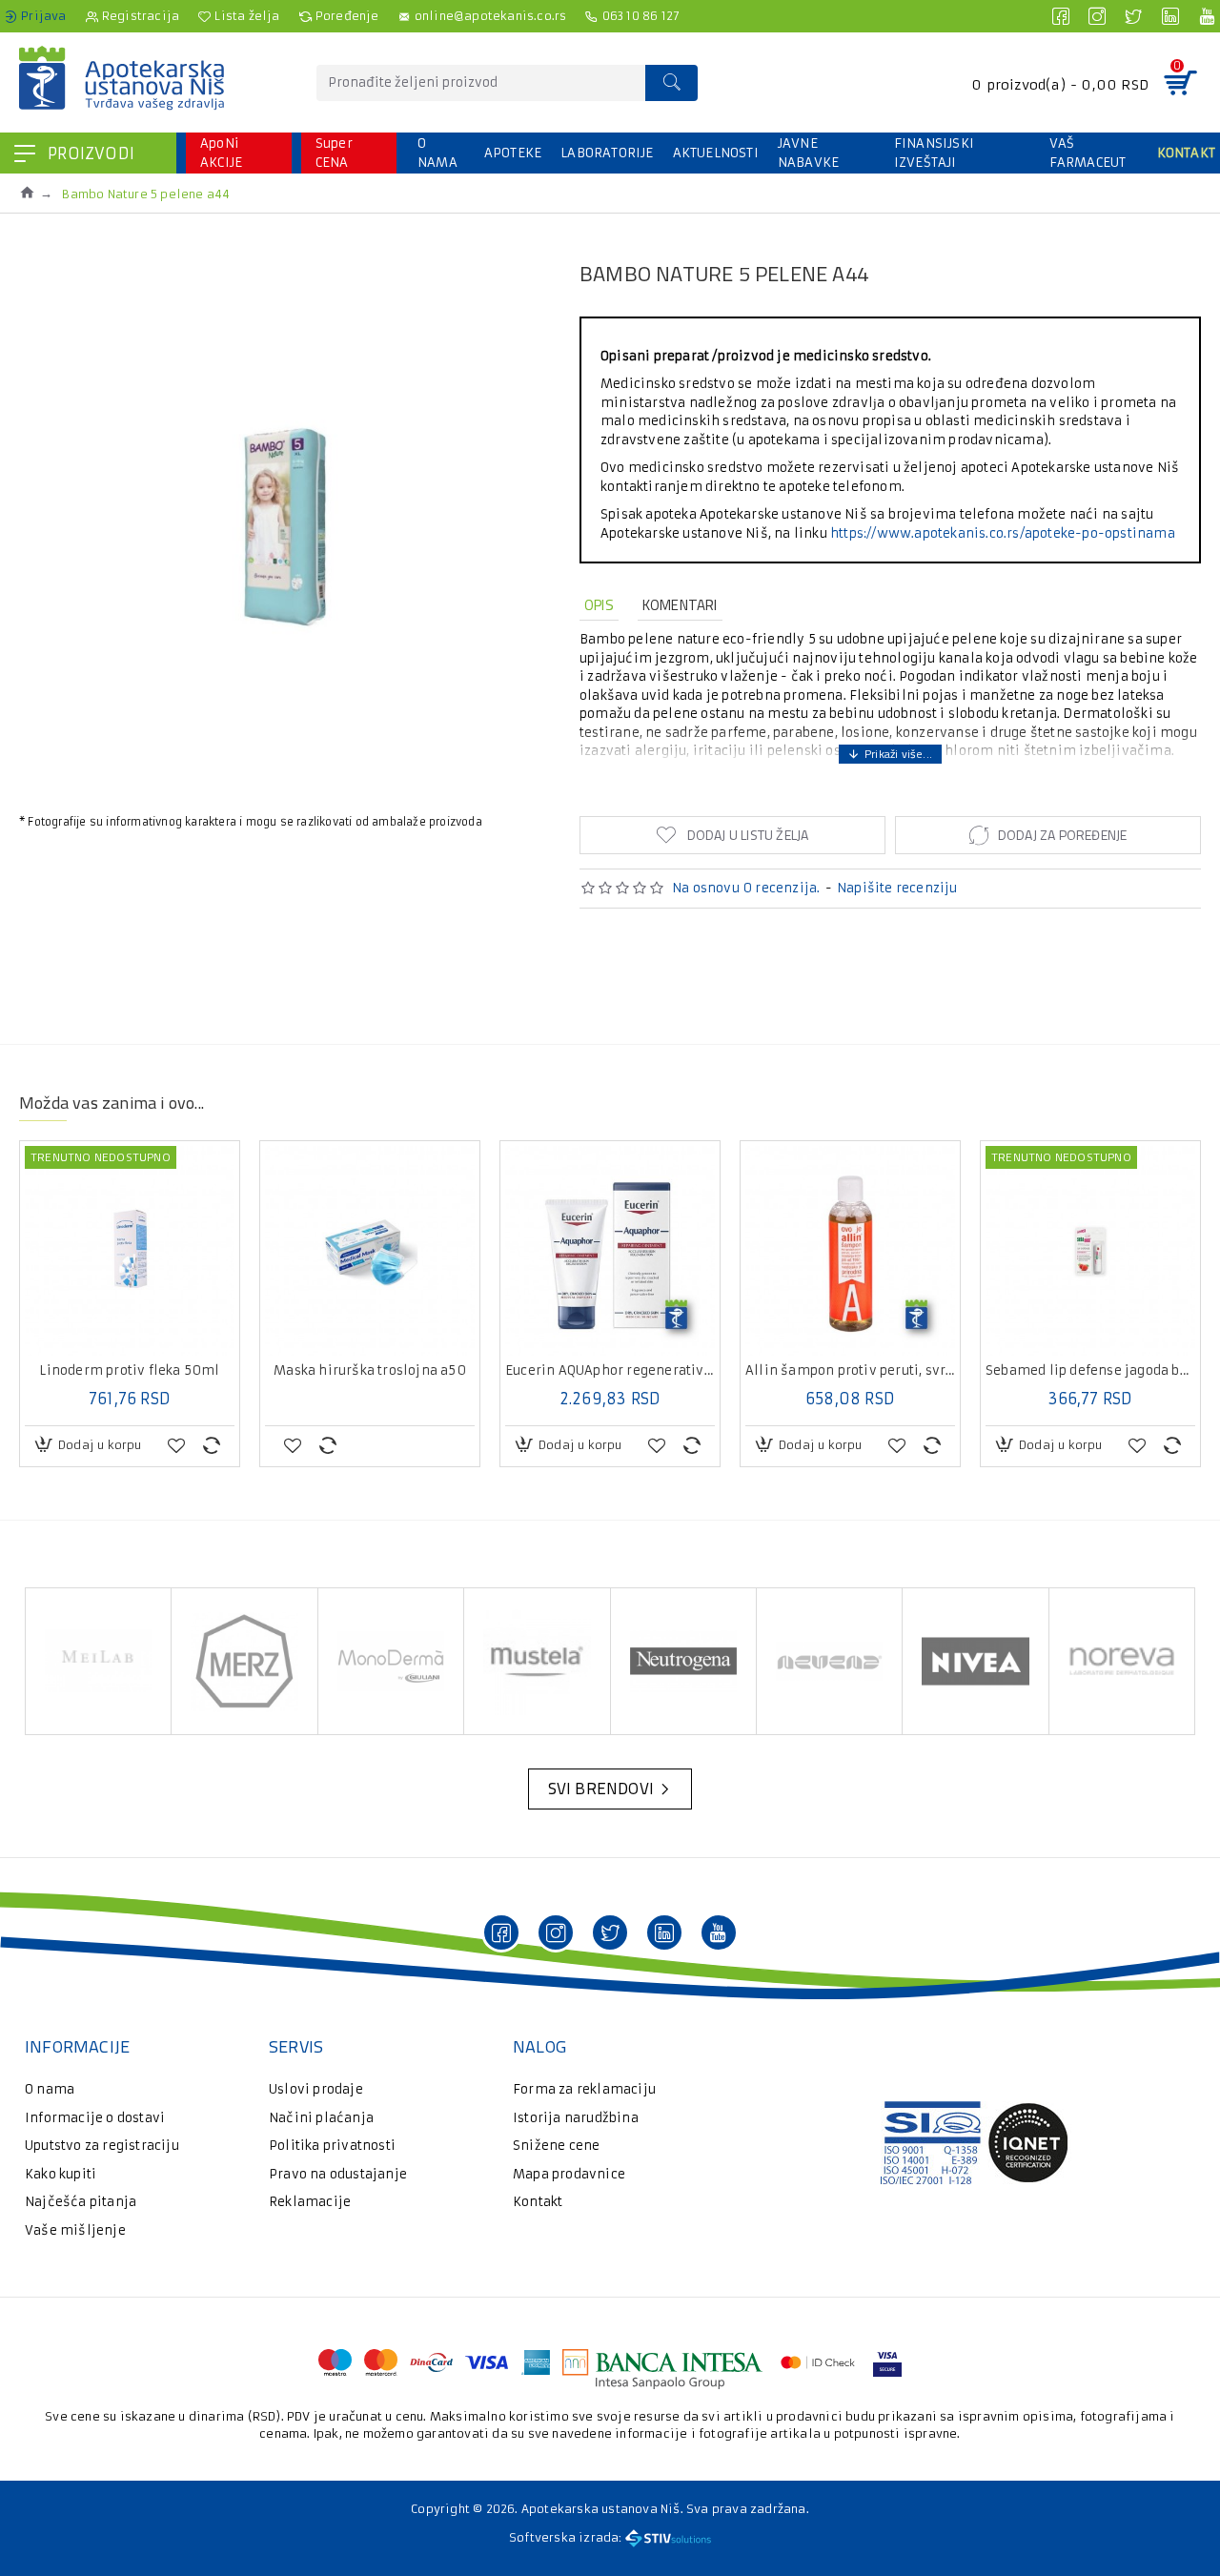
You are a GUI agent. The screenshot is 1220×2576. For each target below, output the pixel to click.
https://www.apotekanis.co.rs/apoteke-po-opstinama (1003, 533)
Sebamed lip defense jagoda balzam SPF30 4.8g (1090, 1371)
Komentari (680, 605)
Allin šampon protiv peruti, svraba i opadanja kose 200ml (850, 1371)
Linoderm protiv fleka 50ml (129, 1371)
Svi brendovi (601, 1789)
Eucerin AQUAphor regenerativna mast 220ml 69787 (610, 1371)
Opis (599, 605)
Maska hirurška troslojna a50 (370, 1371)
